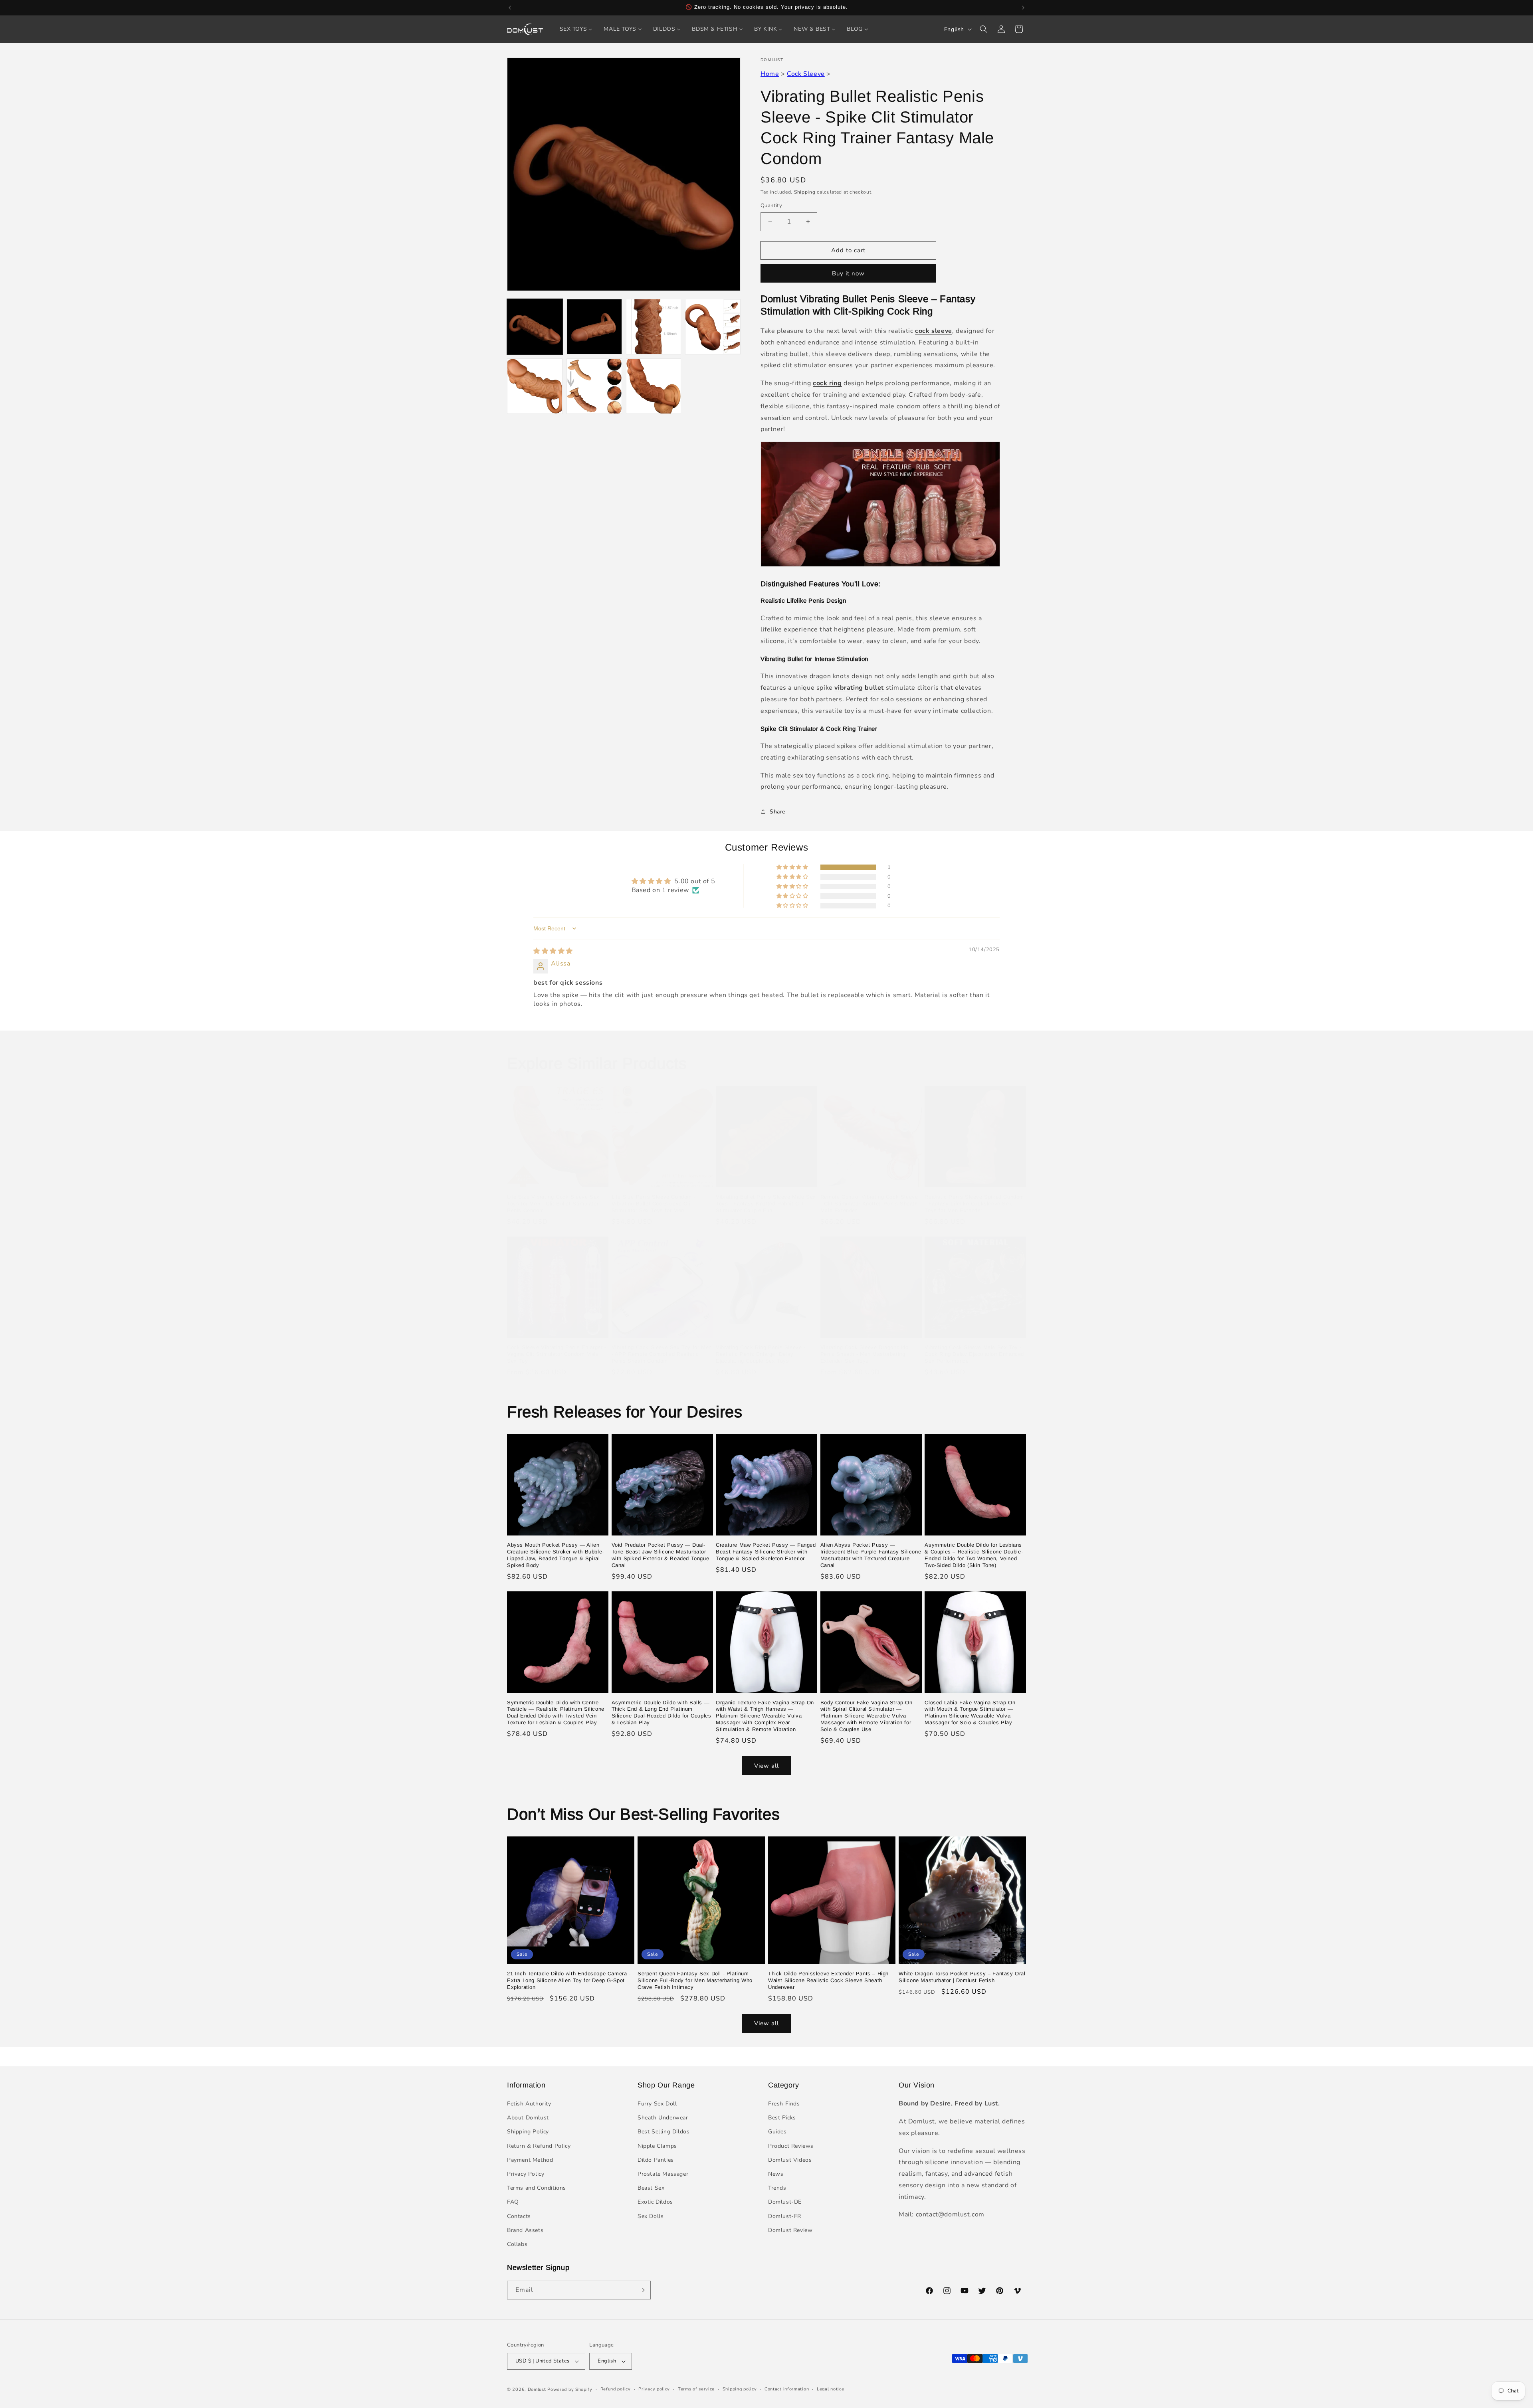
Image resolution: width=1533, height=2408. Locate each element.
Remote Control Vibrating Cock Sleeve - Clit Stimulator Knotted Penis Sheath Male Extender (869, 1204)
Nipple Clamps (657, 2146)
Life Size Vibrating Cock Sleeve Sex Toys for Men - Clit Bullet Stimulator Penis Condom (553, 1204)
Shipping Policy (528, 2132)
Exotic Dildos (655, 2202)
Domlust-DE (785, 2202)
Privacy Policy (526, 2174)
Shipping (805, 192)
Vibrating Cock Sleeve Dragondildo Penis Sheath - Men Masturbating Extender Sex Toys (865, 1354)
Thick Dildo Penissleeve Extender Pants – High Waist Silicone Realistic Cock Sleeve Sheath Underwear (828, 1980)
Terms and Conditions (537, 2188)
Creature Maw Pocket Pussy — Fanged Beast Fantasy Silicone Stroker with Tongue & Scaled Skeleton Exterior (766, 1552)
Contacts (519, 2216)
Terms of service (696, 2389)
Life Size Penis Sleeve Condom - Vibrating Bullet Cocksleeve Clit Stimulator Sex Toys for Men (654, 1204)
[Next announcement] (1023, 8)
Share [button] (777, 812)
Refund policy (616, 2389)
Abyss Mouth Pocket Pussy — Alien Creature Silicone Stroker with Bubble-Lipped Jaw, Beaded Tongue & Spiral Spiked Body (556, 1555)
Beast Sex (651, 2188)
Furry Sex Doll (657, 2104)
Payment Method (530, 2160)
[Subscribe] (642, 2290)
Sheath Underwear (663, 2118)
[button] (984, 29)
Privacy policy (654, 2389)
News (776, 2174)
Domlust (537, 2389)
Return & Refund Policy (539, 2146)
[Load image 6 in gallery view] (594, 386)
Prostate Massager (663, 2174)
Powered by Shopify (570, 2389)
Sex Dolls (651, 2216)
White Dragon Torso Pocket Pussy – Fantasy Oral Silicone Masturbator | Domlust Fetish (962, 1977)
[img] (553, 951)
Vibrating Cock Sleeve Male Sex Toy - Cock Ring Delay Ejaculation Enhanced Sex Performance (974, 1354)
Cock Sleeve (806, 74)
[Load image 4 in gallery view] (713, 327)
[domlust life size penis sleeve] (880, 566)
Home (770, 74)
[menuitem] (576, 29)
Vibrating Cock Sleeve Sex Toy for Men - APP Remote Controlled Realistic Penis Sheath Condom (662, 1354)
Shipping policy (740, 2389)
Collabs (517, 2244)
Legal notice (830, 2389)
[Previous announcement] (510, 8)
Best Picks (782, 2118)
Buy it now (848, 273)
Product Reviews (791, 2146)
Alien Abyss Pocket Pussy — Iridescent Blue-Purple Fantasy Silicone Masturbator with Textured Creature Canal (871, 1555)
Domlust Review (790, 2230)
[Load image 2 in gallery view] (594, 327)
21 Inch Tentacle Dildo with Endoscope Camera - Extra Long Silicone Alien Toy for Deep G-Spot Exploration (569, 1980)
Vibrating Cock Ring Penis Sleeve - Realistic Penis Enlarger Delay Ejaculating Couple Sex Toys (761, 1354)
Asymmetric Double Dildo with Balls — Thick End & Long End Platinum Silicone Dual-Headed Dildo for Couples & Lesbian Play (662, 1713)
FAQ (513, 2202)
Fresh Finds (784, 2104)
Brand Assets (525, 2230)
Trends (777, 2188)
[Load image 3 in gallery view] (654, 327)
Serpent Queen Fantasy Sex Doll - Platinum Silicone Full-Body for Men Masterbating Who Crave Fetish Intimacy (695, 1980)
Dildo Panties (656, 2160)
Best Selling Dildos (664, 2132)
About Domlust (528, 2118)
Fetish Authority (529, 2104)
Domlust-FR (785, 2216)
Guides (777, 2132)
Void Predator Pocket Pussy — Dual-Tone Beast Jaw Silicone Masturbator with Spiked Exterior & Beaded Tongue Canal (661, 1555)
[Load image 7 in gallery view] (654, 386)
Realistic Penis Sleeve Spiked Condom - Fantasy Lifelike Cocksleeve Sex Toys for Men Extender (974, 1204)
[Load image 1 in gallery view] (535, 327)
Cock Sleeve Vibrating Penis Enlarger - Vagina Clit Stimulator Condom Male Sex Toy (557, 1354)
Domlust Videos (790, 2160)
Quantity (771, 206)
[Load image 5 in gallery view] (535, 386)
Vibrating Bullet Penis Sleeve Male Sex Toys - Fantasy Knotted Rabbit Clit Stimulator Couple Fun (766, 1204)
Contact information (787, 2389)
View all (766, 1766)
